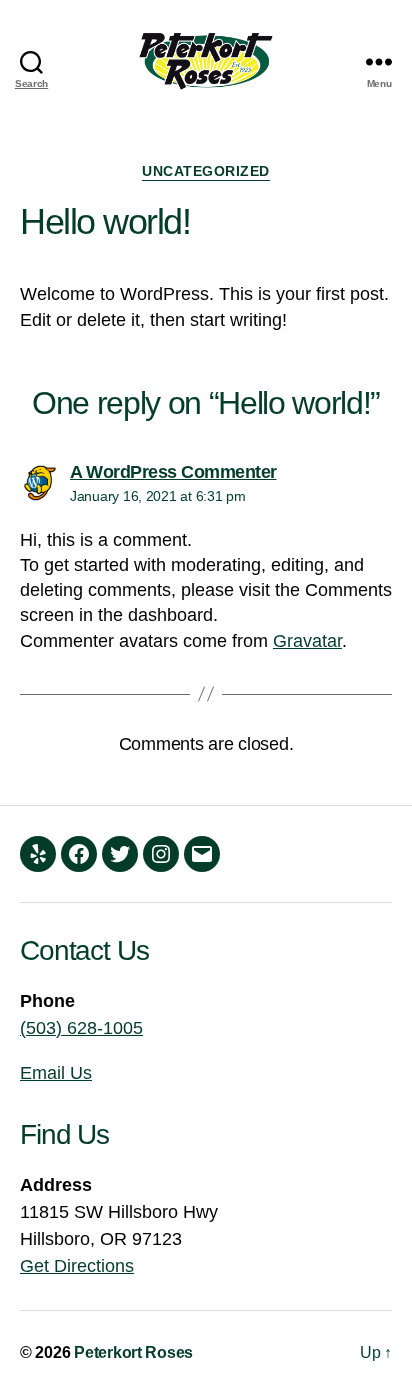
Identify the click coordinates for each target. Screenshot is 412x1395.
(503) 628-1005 (81, 1028)
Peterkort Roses (133, 1352)
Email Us (56, 1073)
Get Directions (77, 1266)
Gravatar (307, 641)
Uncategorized (206, 171)
